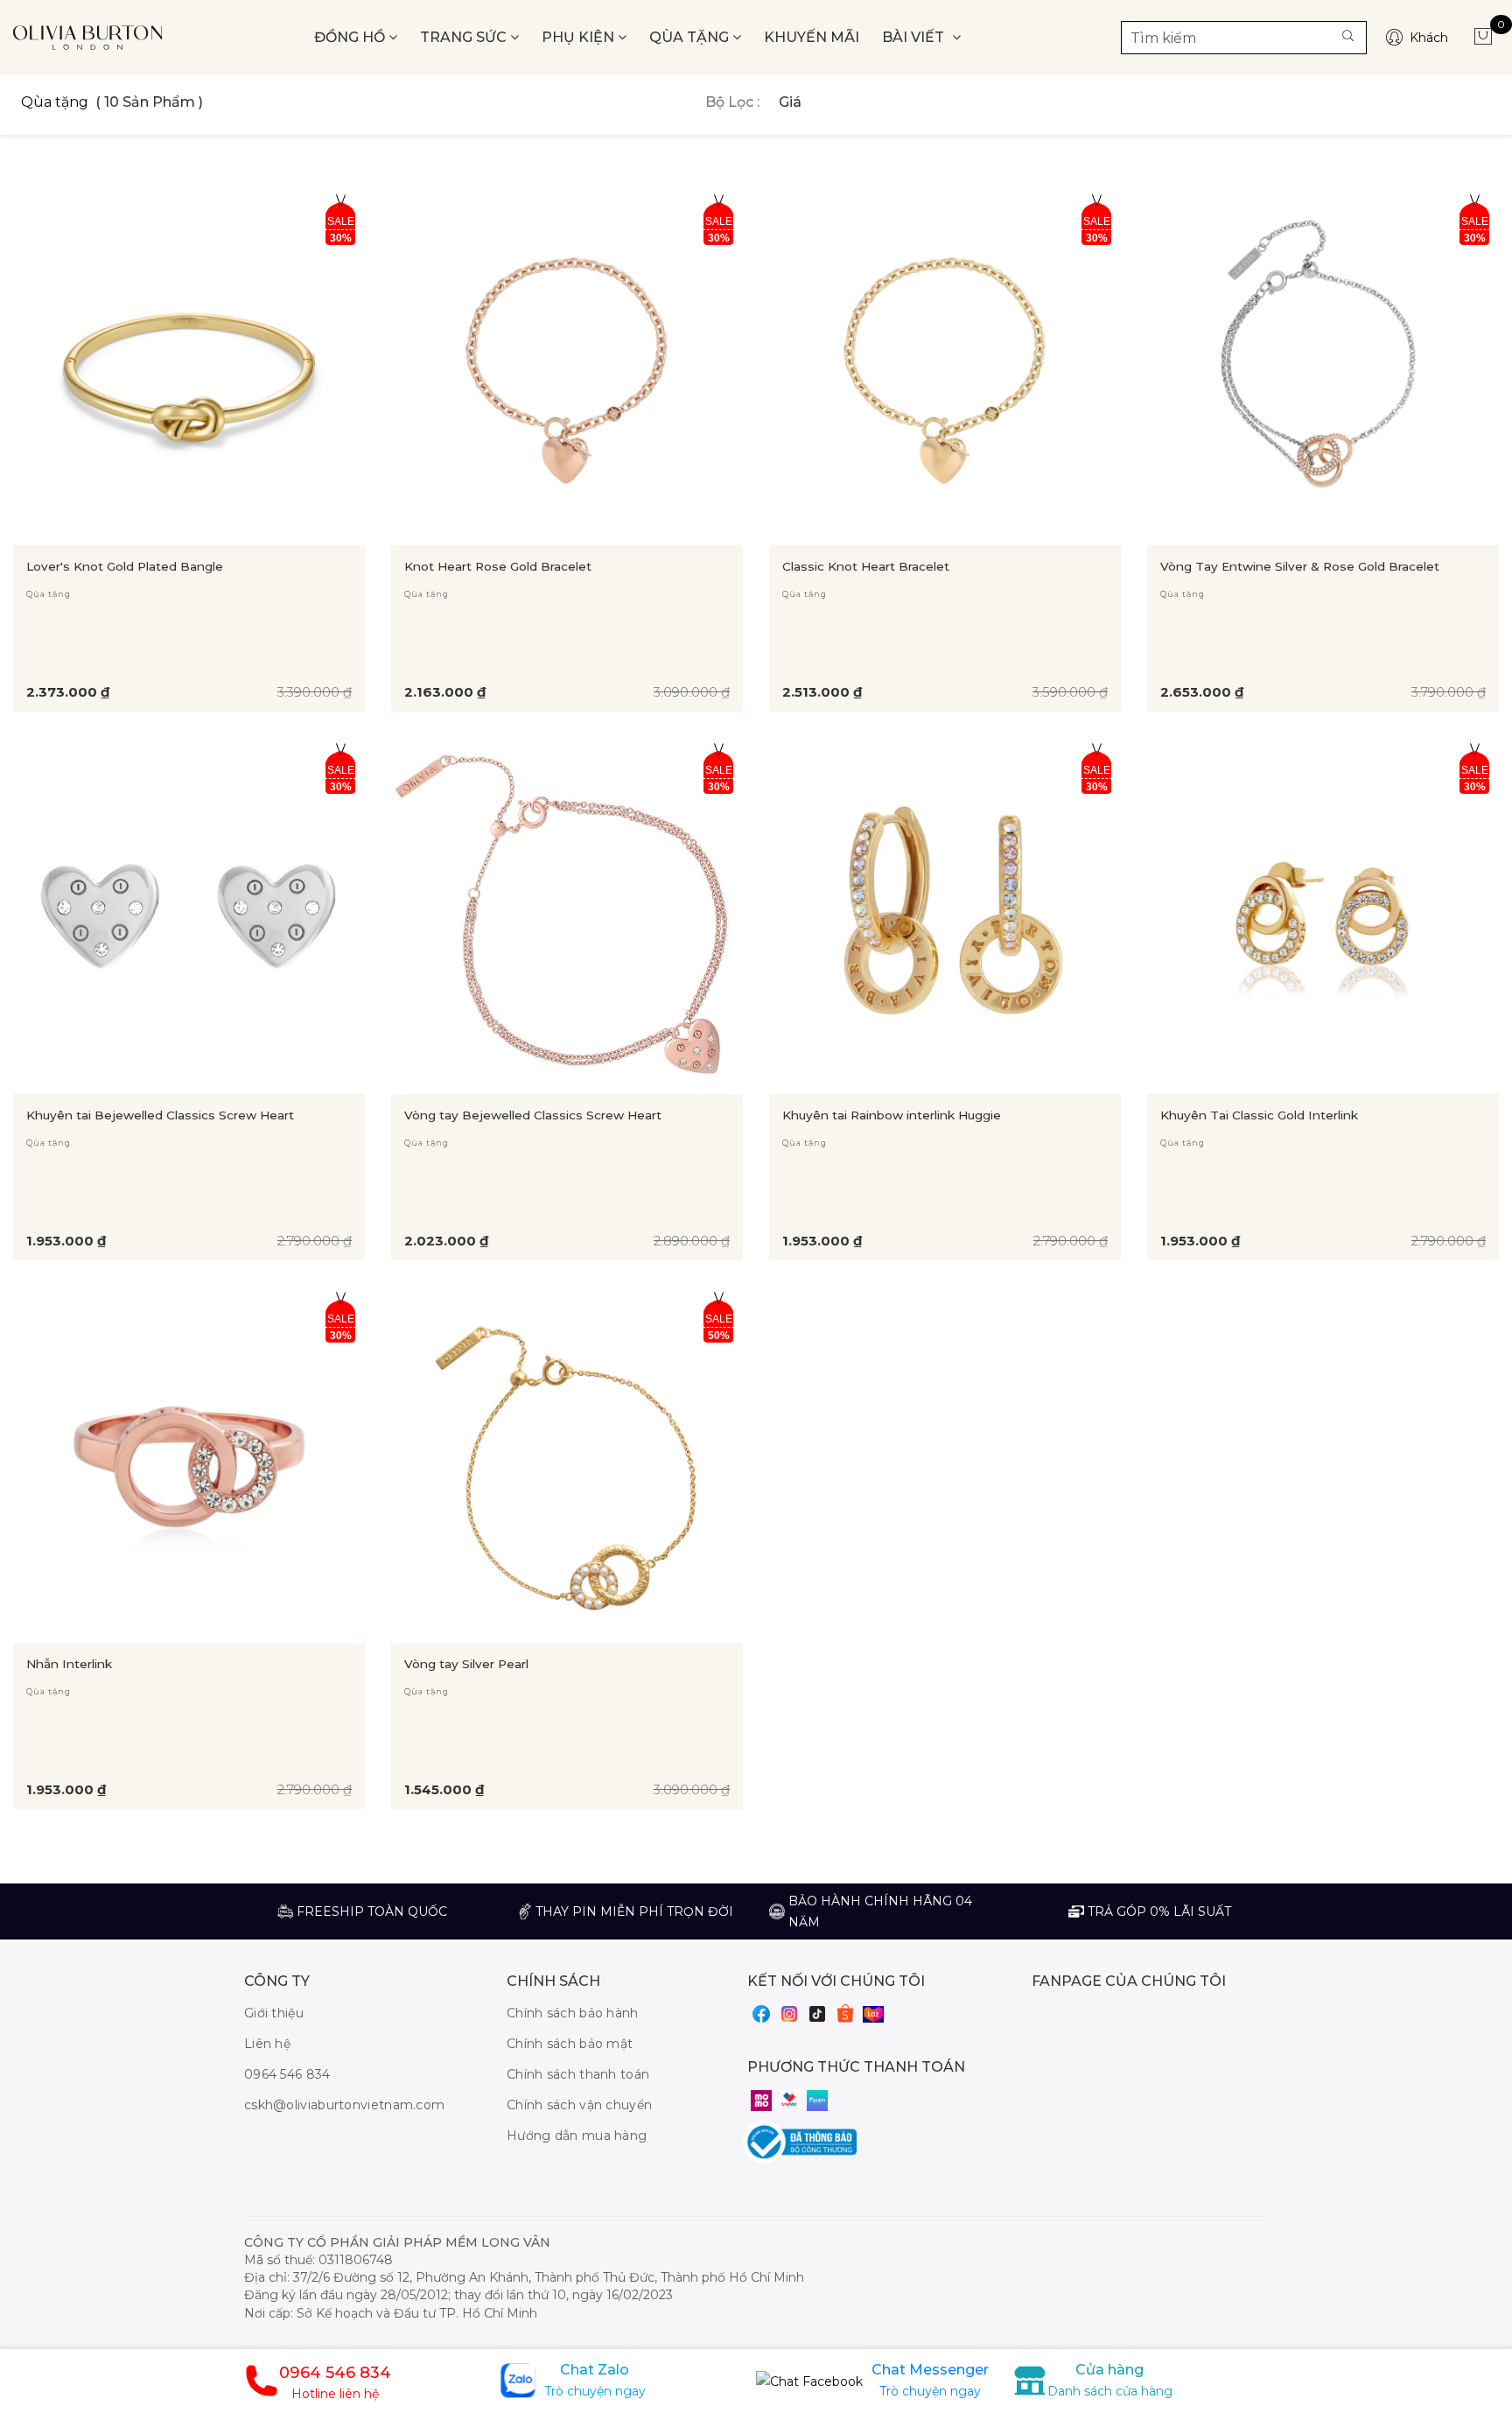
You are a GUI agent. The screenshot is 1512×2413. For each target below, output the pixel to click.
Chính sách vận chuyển (579, 2105)
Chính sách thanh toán (578, 2074)
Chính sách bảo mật (570, 2044)
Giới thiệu (274, 2013)
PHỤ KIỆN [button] (580, 37)
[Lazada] (873, 2014)
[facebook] (761, 2013)
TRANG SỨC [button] (465, 37)
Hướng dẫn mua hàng (577, 2136)
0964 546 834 (287, 2074)
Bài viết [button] (915, 37)
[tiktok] (817, 2013)
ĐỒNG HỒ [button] (351, 37)
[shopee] (845, 2013)
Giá (790, 102)
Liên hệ (267, 2044)
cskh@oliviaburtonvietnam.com (344, 2105)
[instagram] (789, 2013)
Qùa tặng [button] (691, 37)
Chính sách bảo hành (573, 2013)
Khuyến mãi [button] (812, 37)
